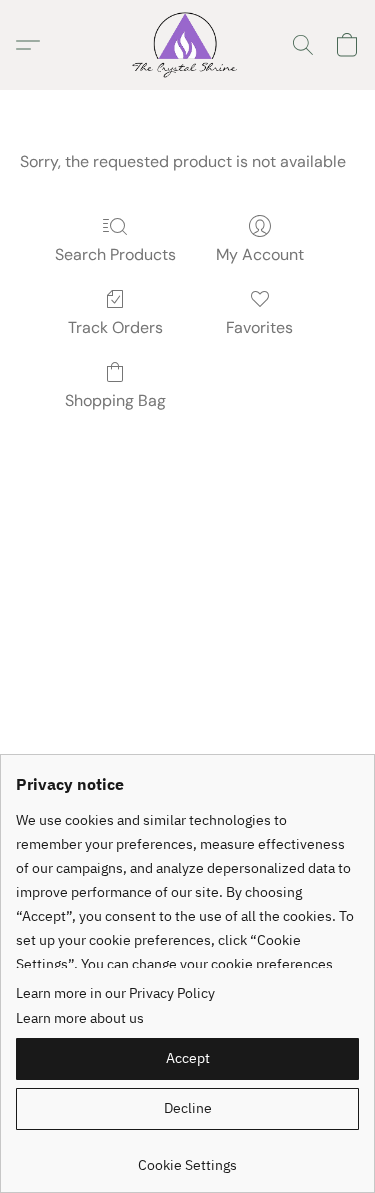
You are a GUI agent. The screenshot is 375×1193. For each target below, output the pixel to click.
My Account (260, 254)
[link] (187, 1157)
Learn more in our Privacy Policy (115, 993)
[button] (187, 45)
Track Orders (115, 327)
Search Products (115, 254)
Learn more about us (80, 1018)
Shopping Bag (115, 400)
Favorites (259, 327)
